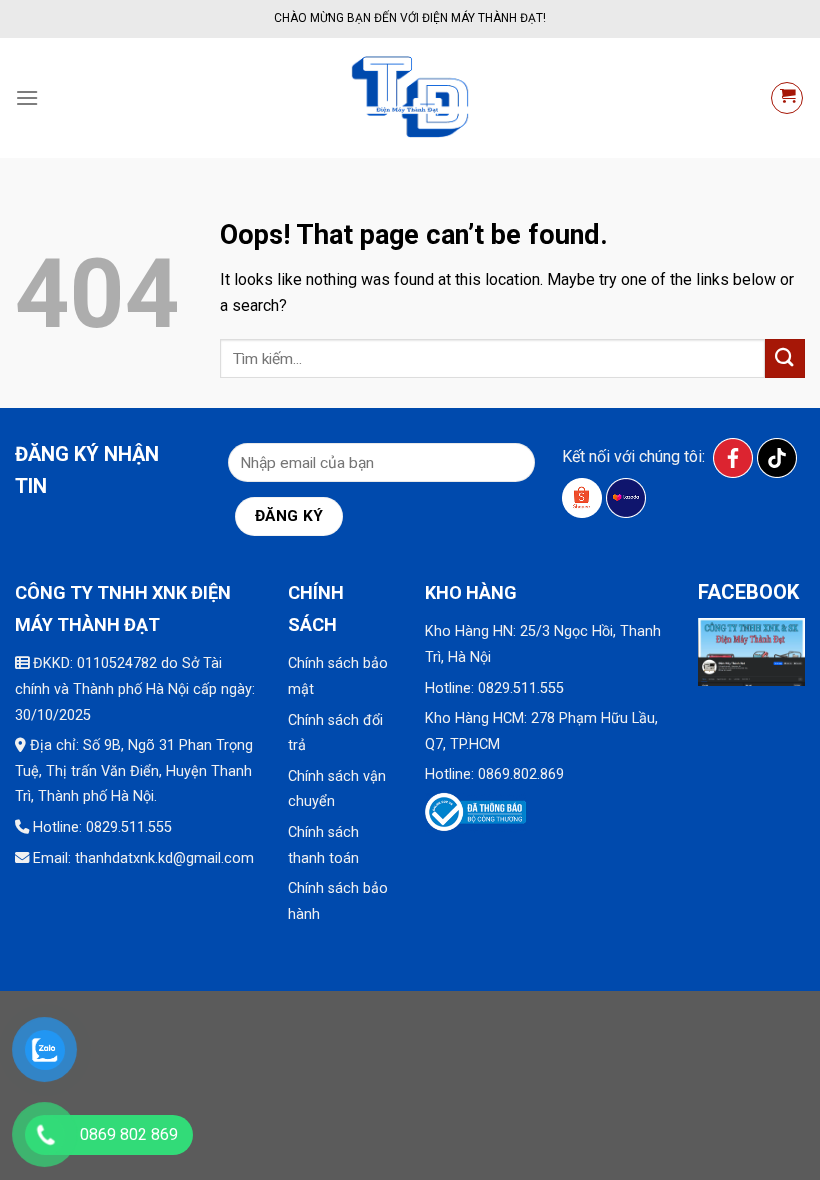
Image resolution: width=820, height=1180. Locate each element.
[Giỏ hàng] (787, 98)
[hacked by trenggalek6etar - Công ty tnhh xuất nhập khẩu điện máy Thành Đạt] (410, 98)
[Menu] (27, 97)
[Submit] (785, 358)
